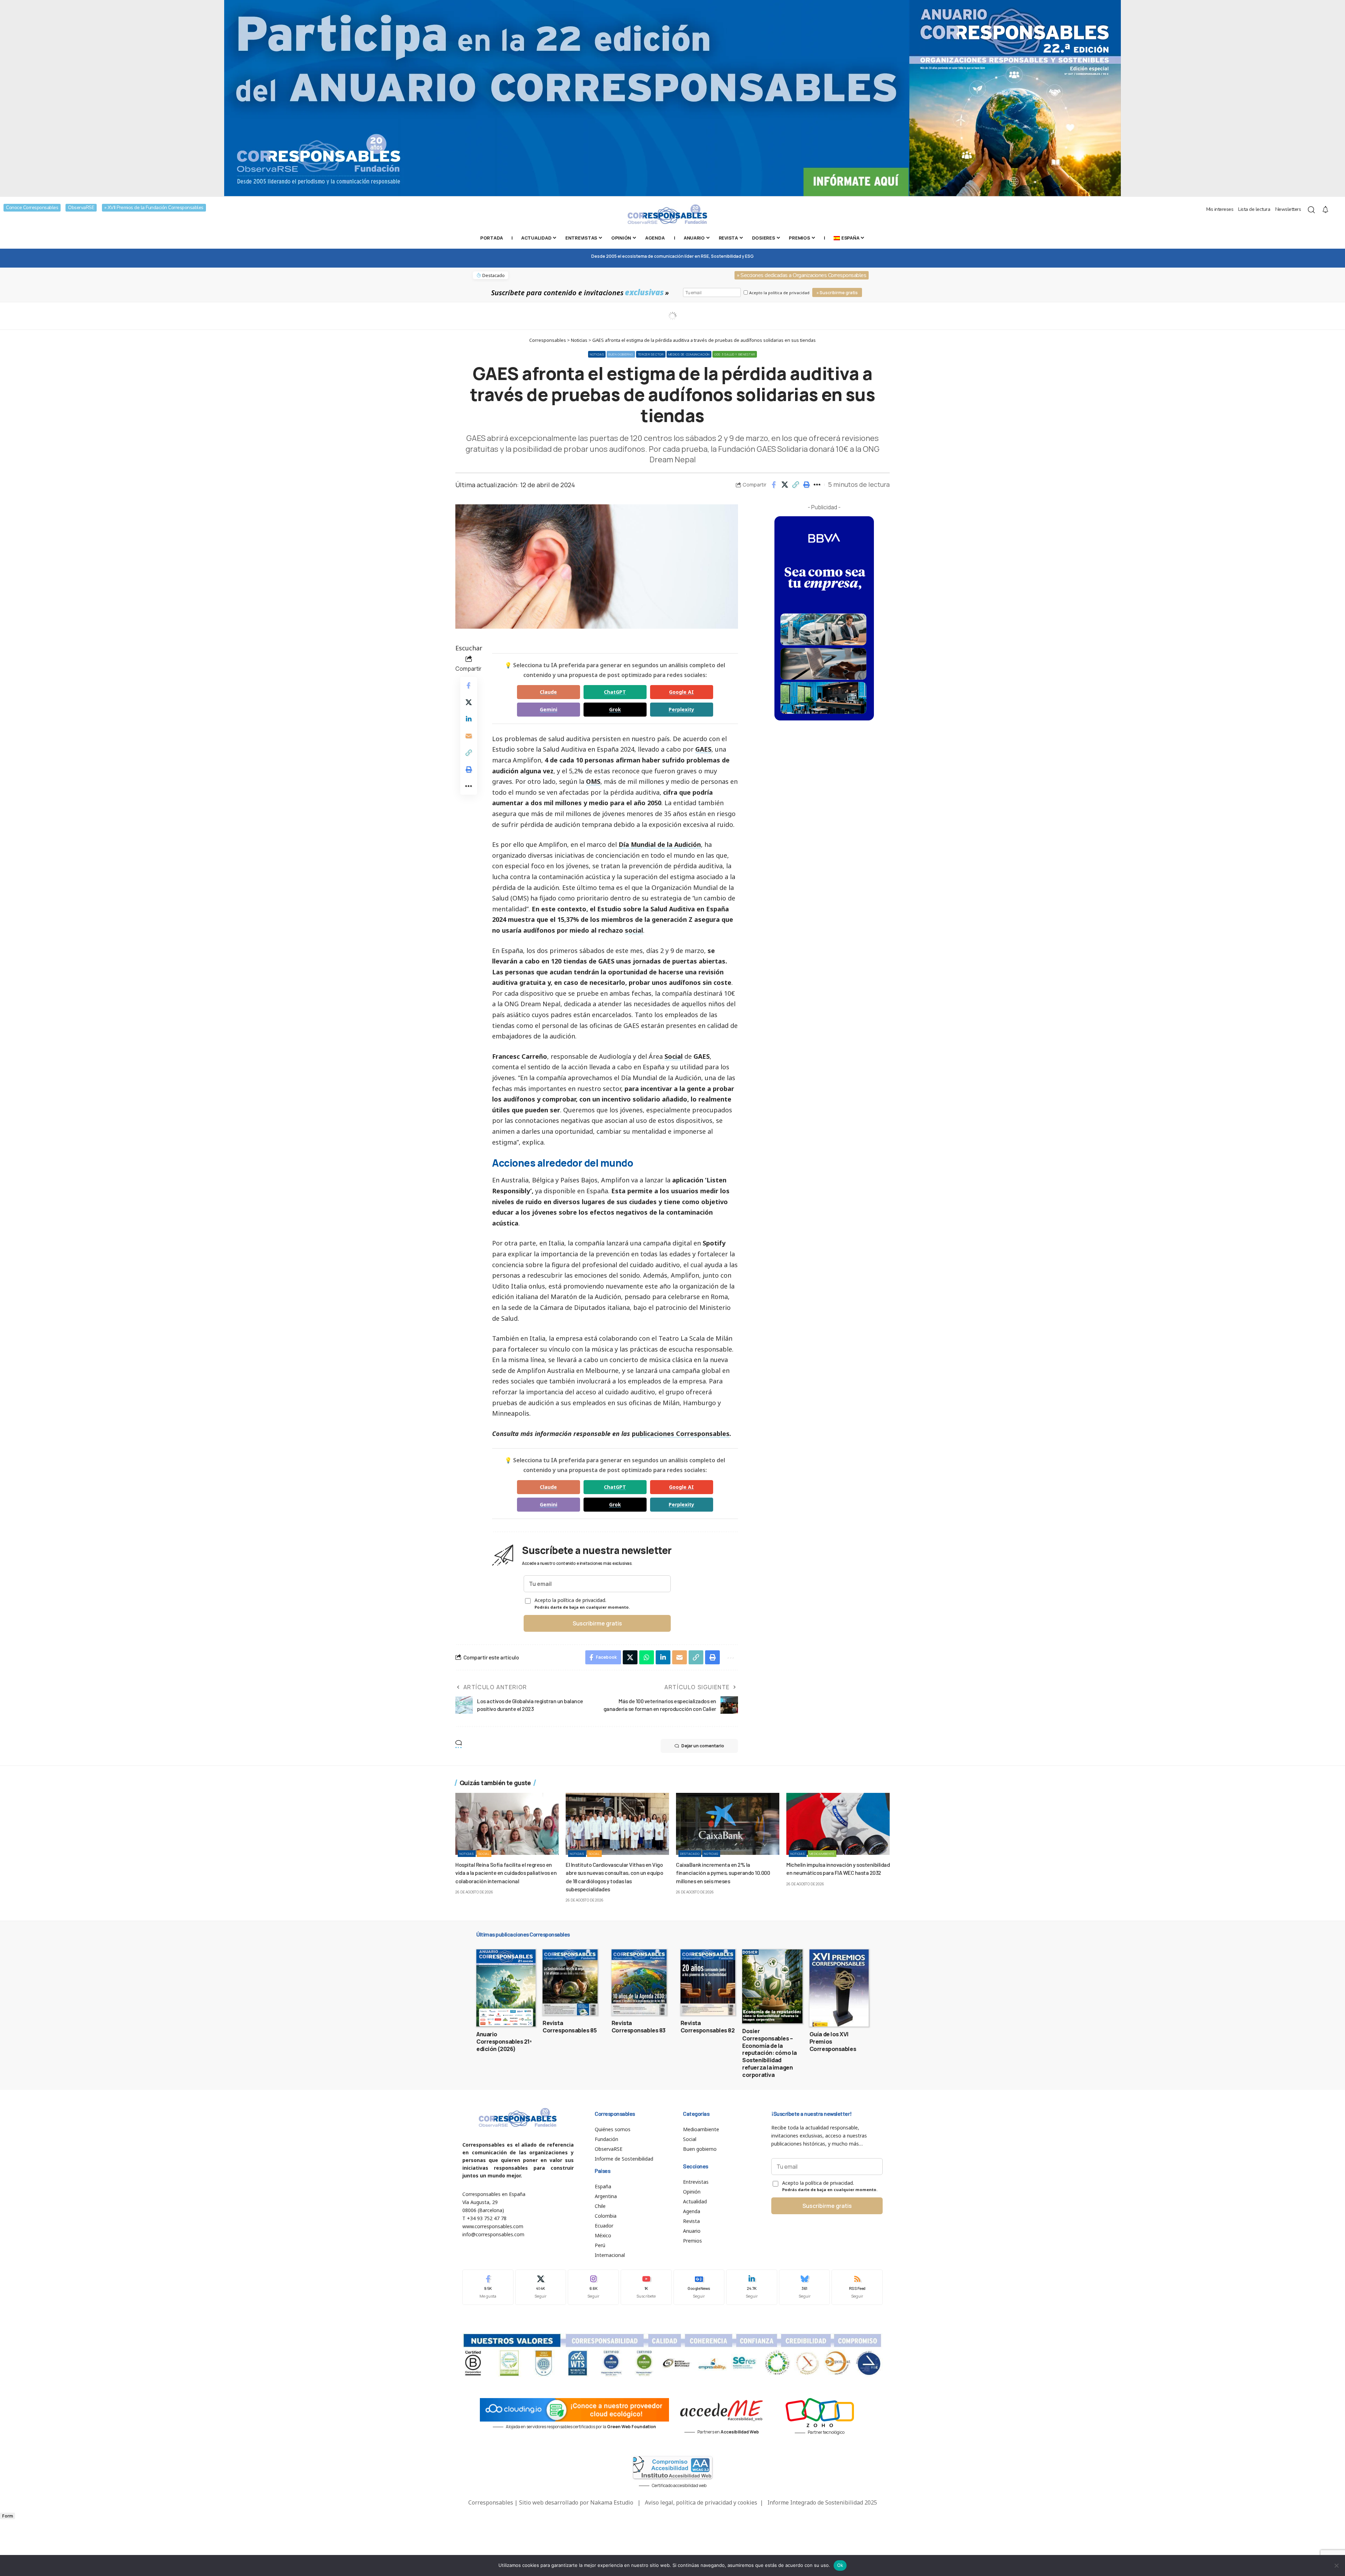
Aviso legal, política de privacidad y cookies (701, 2502)
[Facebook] (488, 2287)
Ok (840, 2565)
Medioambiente (822, 1854)
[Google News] (699, 2287)
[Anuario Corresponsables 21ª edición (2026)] (506, 1988)
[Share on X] (785, 485)
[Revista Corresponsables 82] (708, 1982)
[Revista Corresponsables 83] (639, 1982)
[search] (1311, 210)
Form (8, 2516)
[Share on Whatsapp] (647, 1657)
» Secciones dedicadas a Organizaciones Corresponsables (802, 275)
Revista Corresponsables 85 (570, 2027)
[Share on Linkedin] (469, 719)
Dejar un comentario (703, 1746)
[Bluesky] (805, 2287)
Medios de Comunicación (689, 354)
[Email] (469, 736)
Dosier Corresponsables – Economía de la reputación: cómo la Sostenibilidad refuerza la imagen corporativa (770, 2053)
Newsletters (1288, 209)
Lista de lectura (1254, 209)
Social (674, 1056)
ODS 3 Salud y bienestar (735, 354)
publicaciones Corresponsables (681, 1434)
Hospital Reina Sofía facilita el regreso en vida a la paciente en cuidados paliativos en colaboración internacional (506, 1873)
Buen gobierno (621, 354)
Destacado (690, 1854)
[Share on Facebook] (774, 485)
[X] (541, 2287)
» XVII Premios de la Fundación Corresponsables (154, 208)
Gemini (549, 709)
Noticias (597, 354)
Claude (548, 692)
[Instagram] (593, 2287)
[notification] (1325, 210)
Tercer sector (651, 354)
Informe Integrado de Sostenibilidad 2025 (822, 2502)
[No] (1336, 2565)
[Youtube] (646, 2287)
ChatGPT (615, 692)
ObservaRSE (81, 208)
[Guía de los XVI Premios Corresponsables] (839, 1988)
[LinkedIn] (752, 2287)
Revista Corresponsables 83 (639, 2027)
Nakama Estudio (612, 2502)
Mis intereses (1220, 209)
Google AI (681, 692)
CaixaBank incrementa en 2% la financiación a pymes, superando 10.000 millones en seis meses (723, 1873)
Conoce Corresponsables (32, 208)
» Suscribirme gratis (837, 293)
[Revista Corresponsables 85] (570, 1982)
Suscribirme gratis (597, 1623)
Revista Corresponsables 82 (708, 2027)
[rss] (857, 2287)
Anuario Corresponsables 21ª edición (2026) (504, 2042)
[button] (795, 485)
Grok (615, 709)
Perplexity (681, 709)
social (634, 930)
